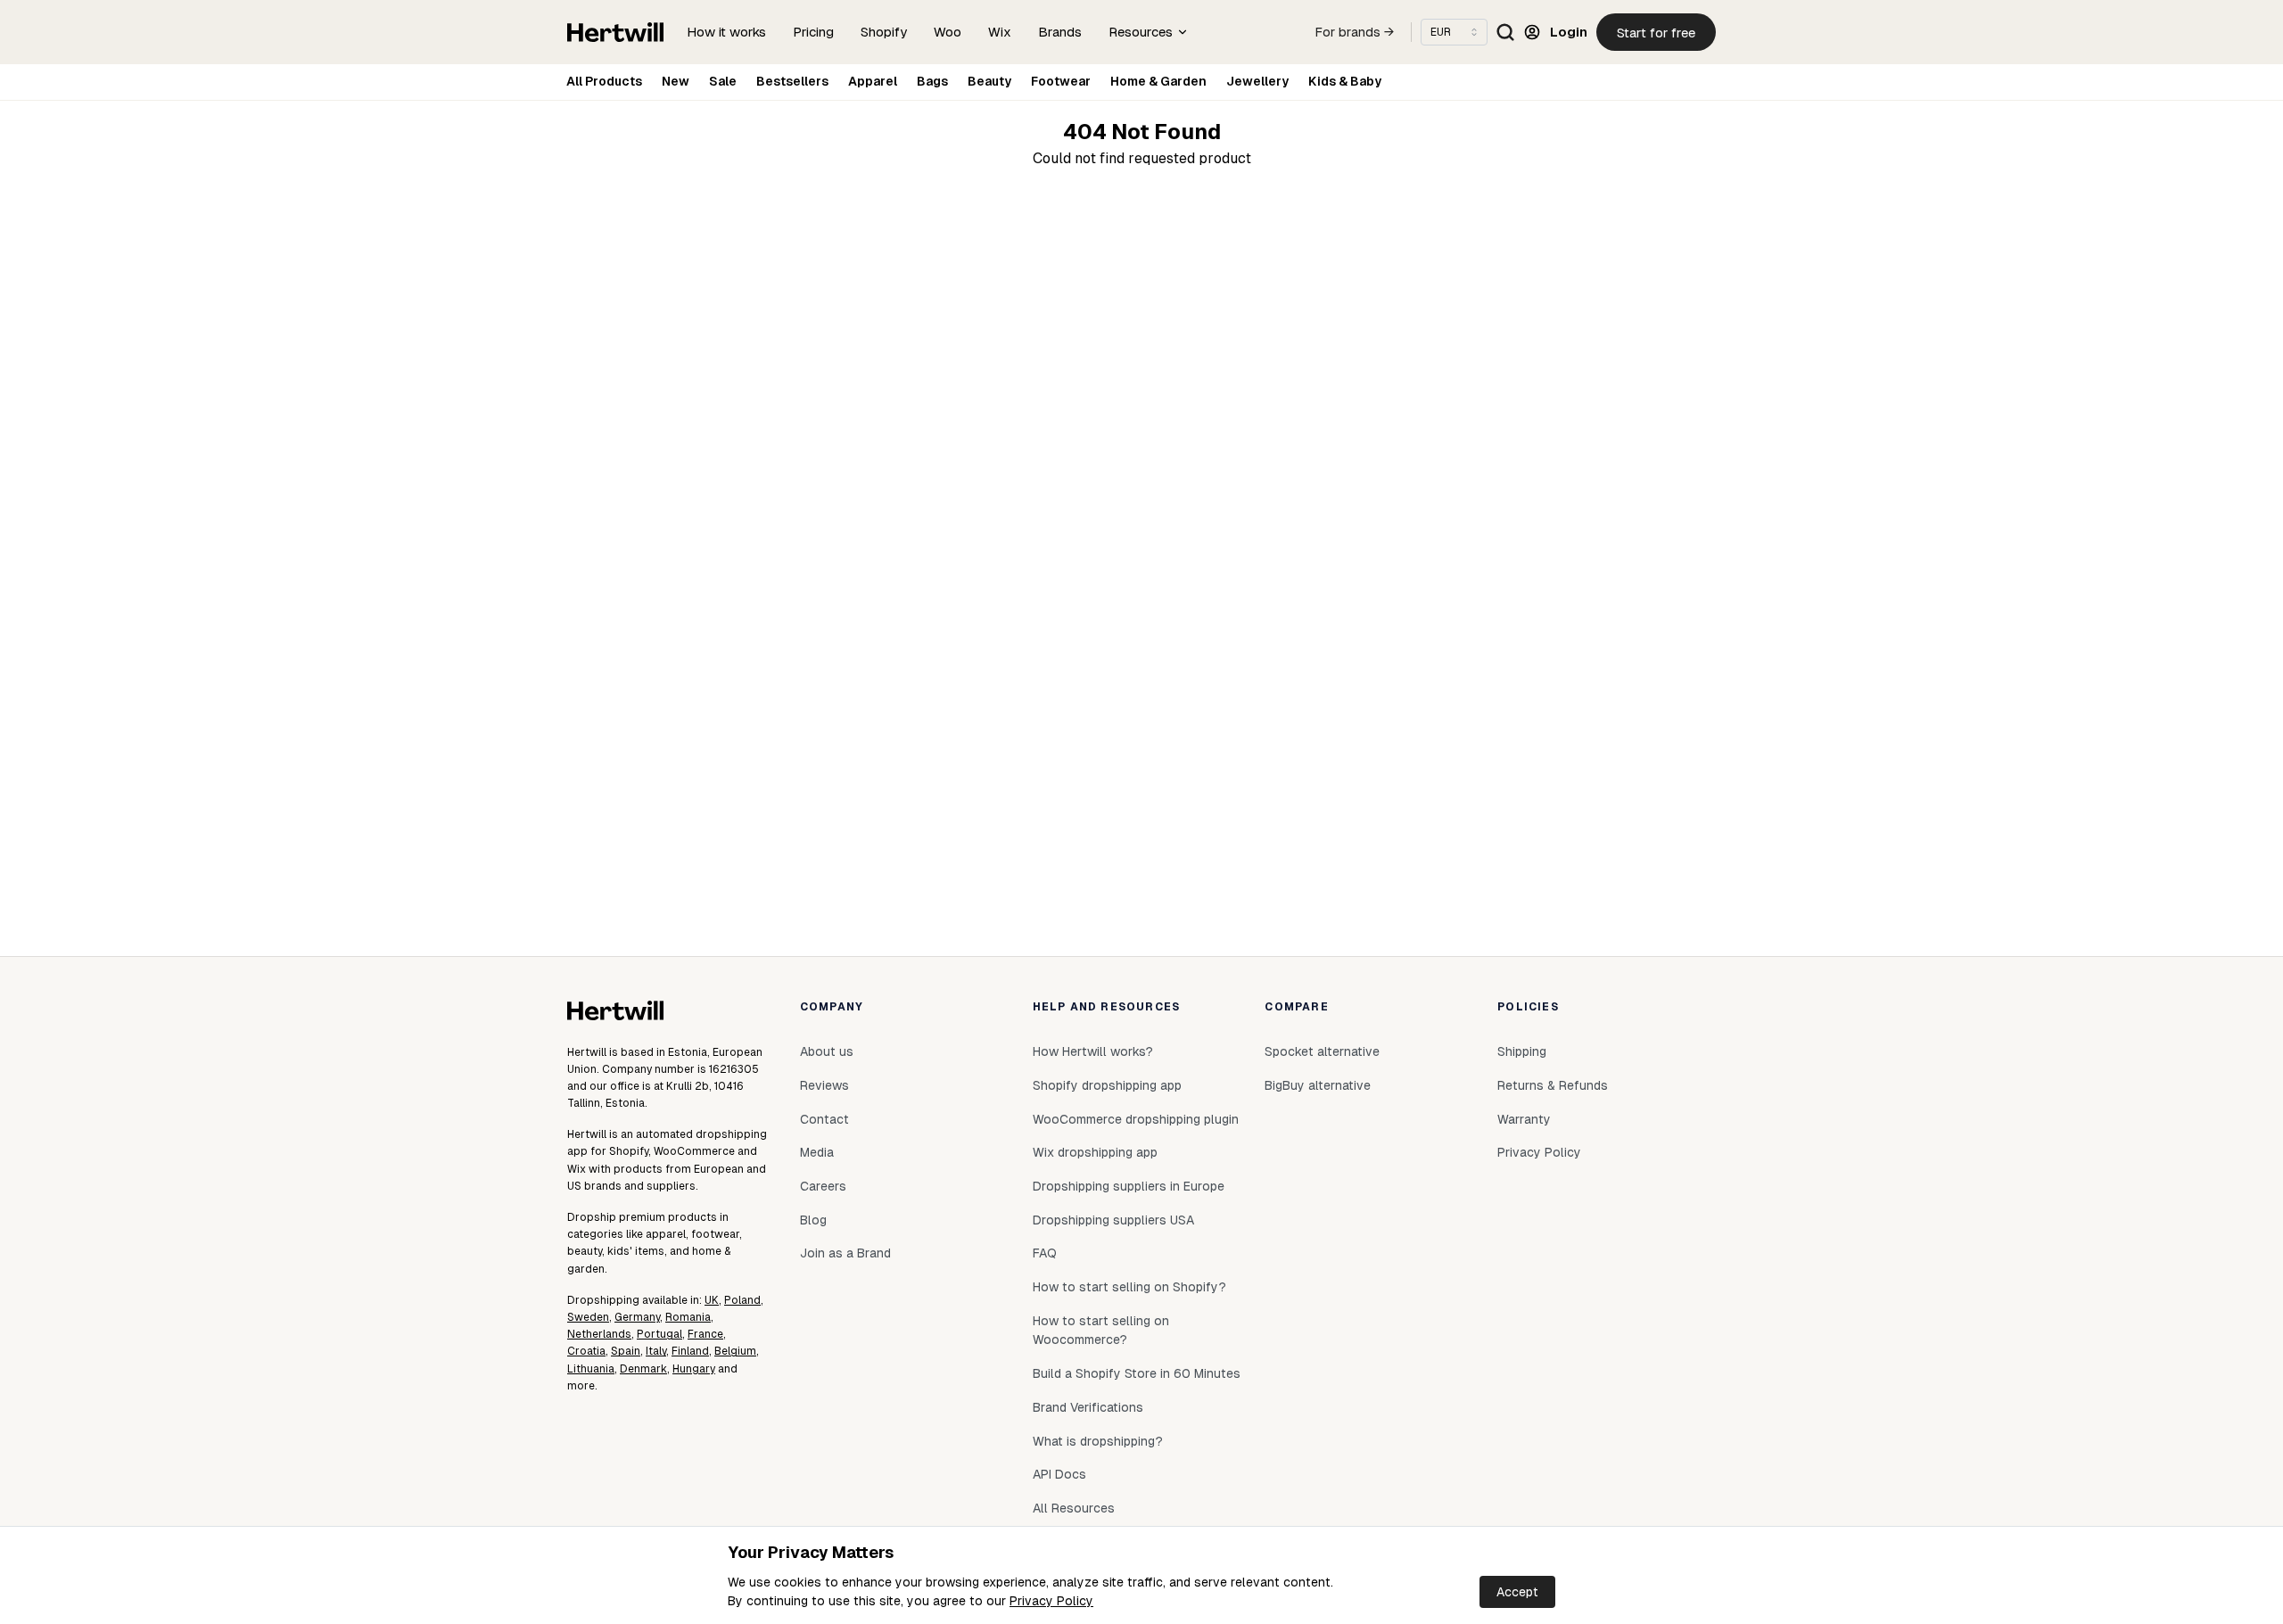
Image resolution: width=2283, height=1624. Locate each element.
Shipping (1522, 1051)
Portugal (659, 1334)
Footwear (1061, 81)
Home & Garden (1158, 81)
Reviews (824, 1085)
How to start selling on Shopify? (1129, 1287)
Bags (932, 81)
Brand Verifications (1088, 1407)
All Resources (1074, 1508)
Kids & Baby (1345, 81)
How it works (726, 32)
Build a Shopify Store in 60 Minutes (1137, 1373)
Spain (626, 1351)
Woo (948, 32)
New (676, 81)
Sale (723, 81)
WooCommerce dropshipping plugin (1136, 1119)
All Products (604, 81)
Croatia (586, 1351)
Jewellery (1257, 81)
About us (827, 1051)
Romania (688, 1317)
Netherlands (599, 1334)
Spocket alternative (1322, 1051)
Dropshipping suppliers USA (1113, 1220)
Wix (1000, 32)
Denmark (643, 1369)
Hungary (694, 1369)
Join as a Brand (845, 1253)
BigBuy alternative (1318, 1085)
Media (817, 1152)
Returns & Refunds (1553, 1085)
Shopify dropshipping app (1107, 1085)
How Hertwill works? (1093, 1051)
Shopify (884, 32)
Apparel (873, 81)
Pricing (813, 32)
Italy (656, 1351)
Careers (823, 1186)
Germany (637, 1317)
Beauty (989, 81)
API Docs (1059, 1474)
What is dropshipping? (1098, 1441)
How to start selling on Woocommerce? (1101, 1331)
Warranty (1524, 1119)
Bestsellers (792, 81)
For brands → (1355, 32)
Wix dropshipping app (1095, 1152)
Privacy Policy (1051, 1601)
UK (712, 1300)
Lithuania (591, 1369)
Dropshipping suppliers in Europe (1129, 1186)
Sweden (588, 1317)
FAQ (1045, 1253)
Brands (1060, 32)
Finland (690, 1351)
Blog (813, 1220)
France (705, 1334)
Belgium (735, 1351)
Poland (742, 1300)
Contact (824, 1119)
